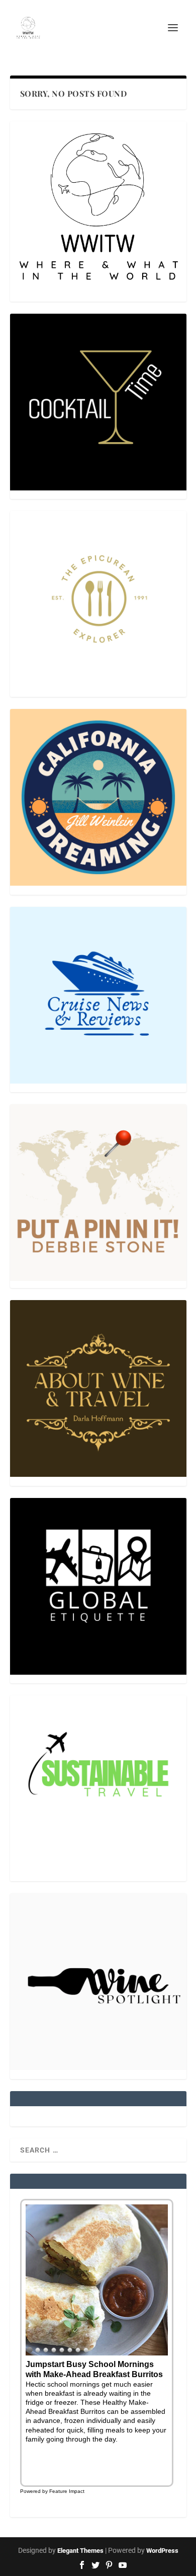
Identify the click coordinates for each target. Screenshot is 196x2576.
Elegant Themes (80, 2551)
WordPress (162, 2551)
